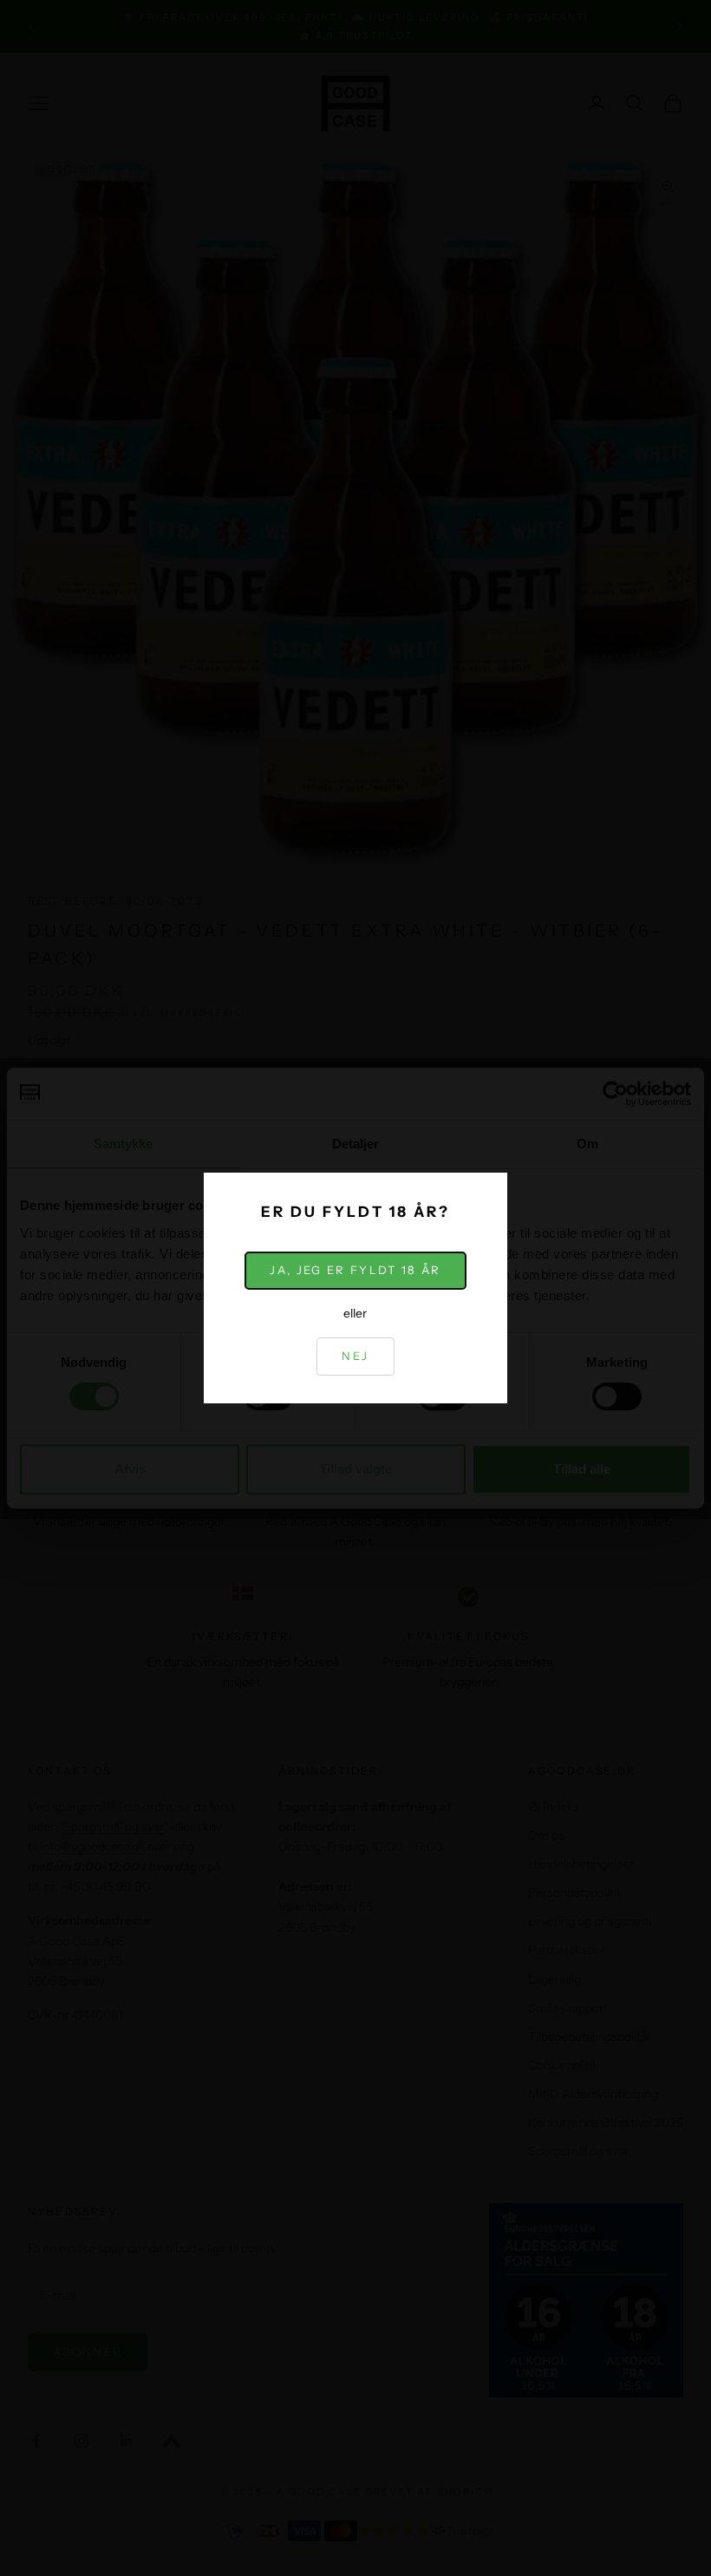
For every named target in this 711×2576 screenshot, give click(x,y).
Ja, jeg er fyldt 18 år (355, 1270)
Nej (355, 1356)
